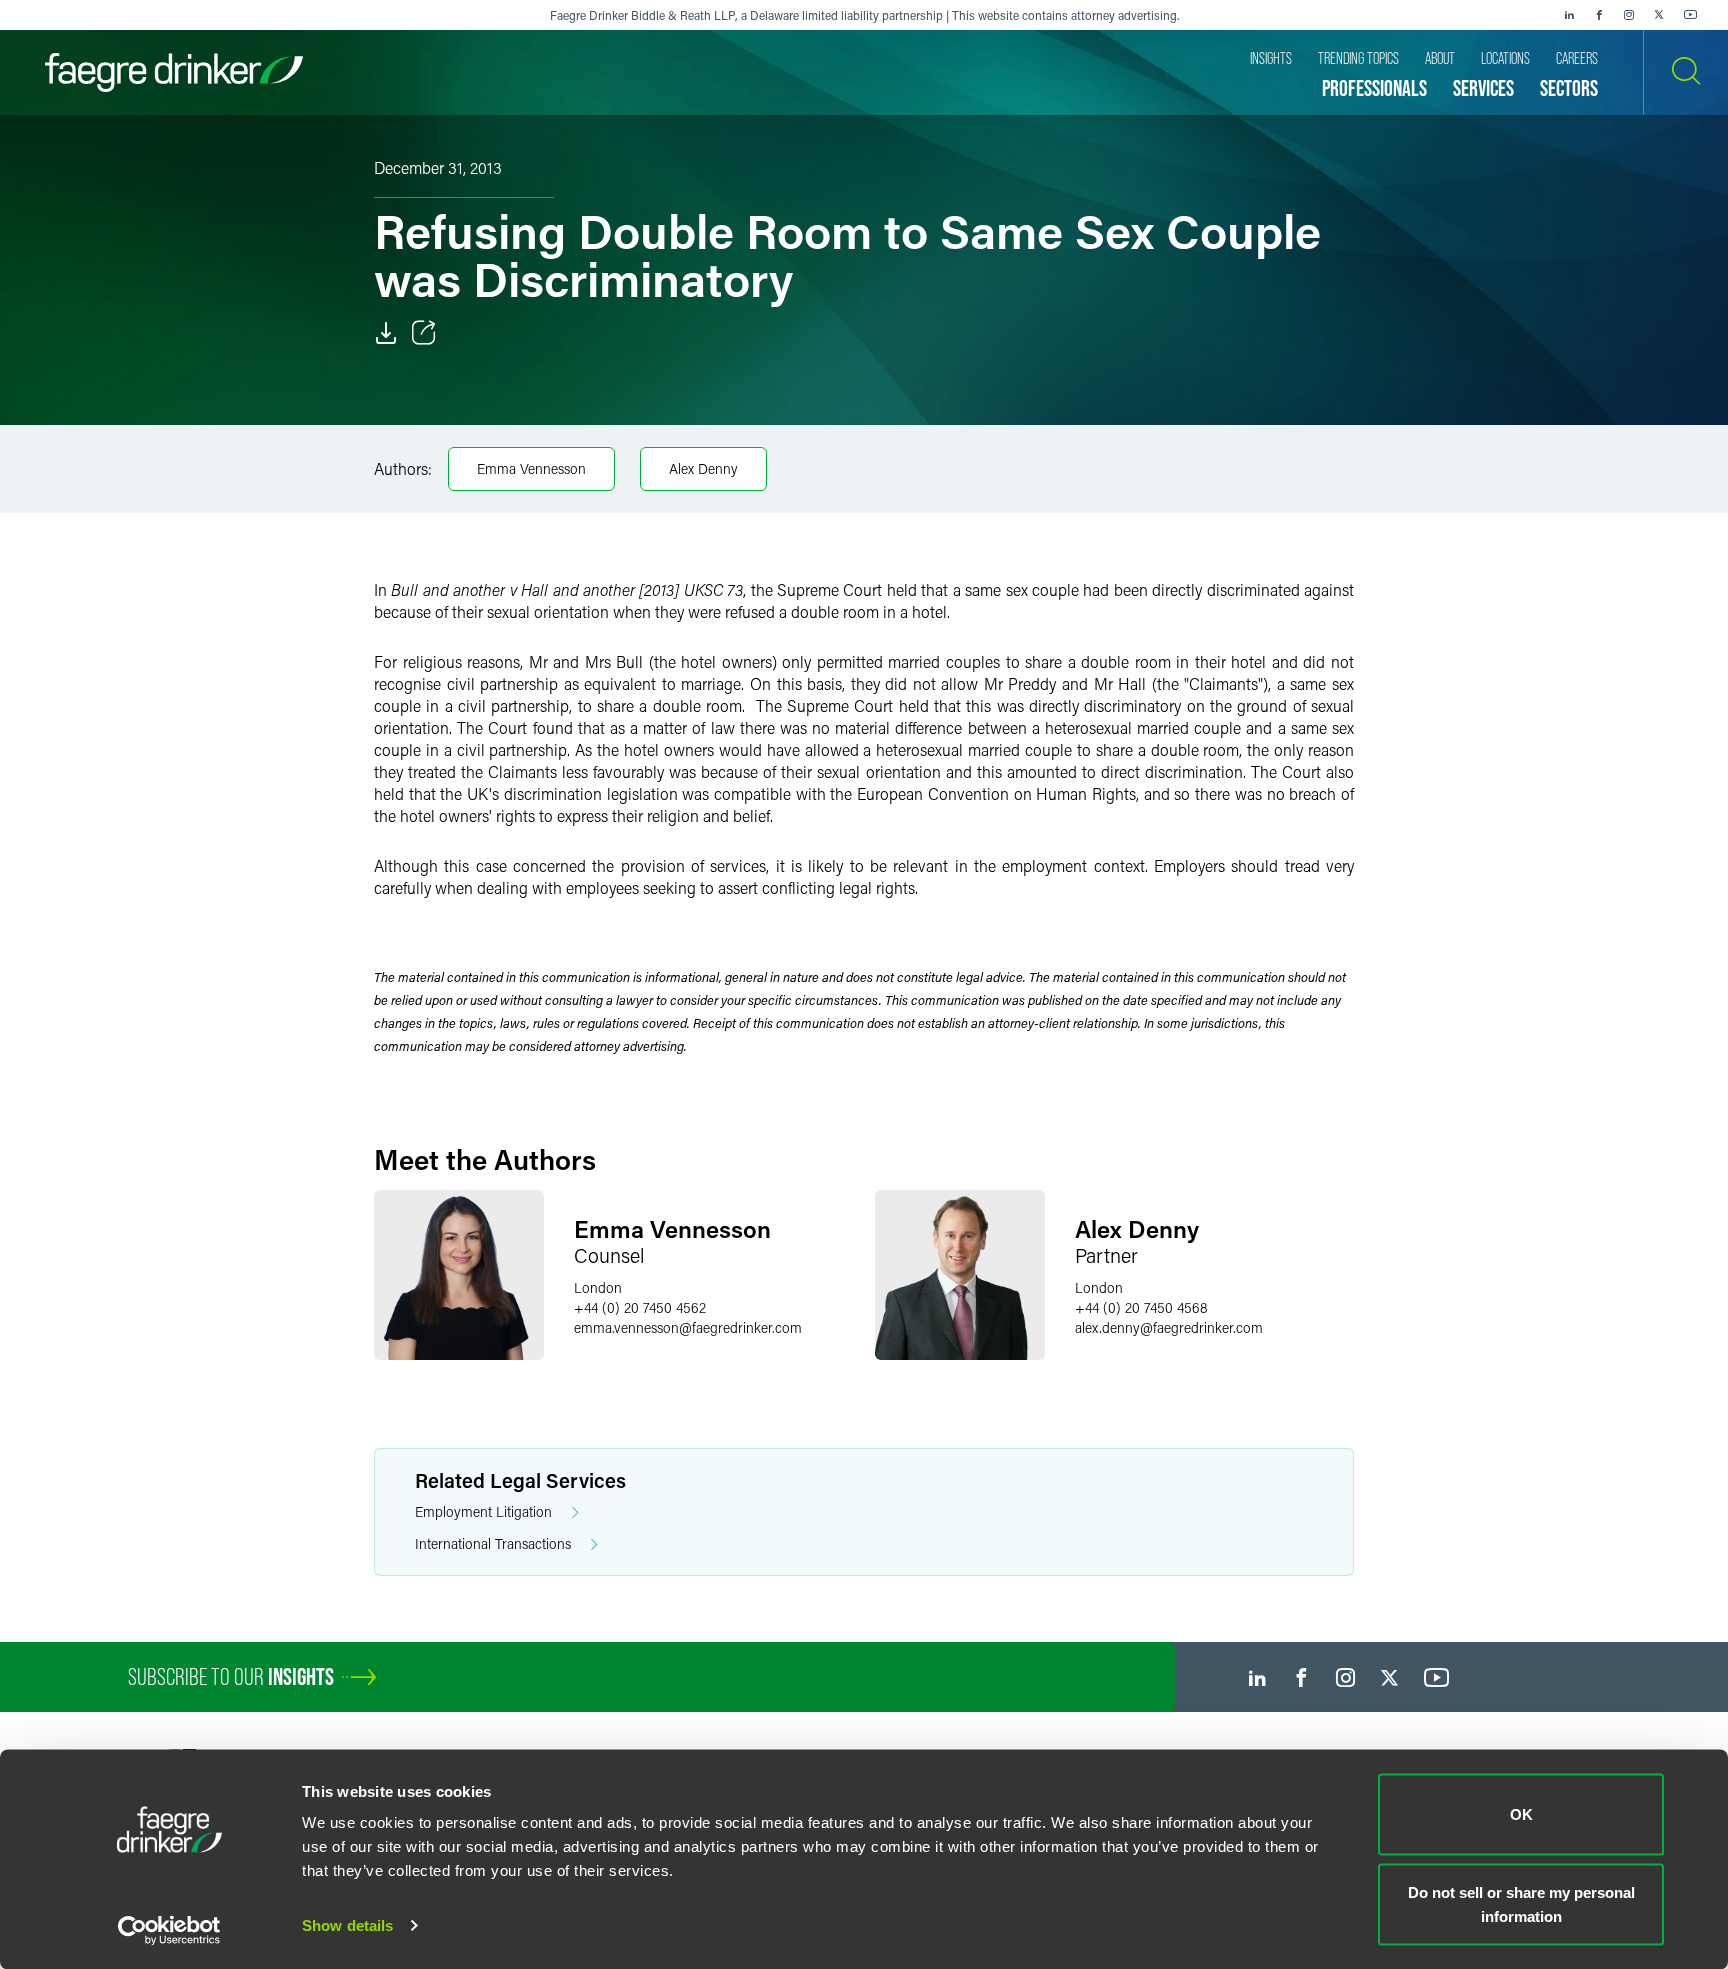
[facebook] (1599, 15)
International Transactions (493, 1543)
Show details (347, 1925)
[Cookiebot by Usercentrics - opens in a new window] (169, 1930)
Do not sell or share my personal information (1521, 1903)
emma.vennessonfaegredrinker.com (688, 1327)
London (598, 1287)
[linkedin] (1569, 15)
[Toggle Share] (424, 333)
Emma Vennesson (531, 468)
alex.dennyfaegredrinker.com (1169, 1327)
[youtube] (1691, 15)
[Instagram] (1629, 15)
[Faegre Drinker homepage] (174, 72)
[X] (1659, 15)
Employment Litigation (483, 1511)
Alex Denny (703, 468)
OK (1521, 1814)
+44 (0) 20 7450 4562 (640, 1307)
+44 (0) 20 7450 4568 (1141, 1307)
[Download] (386, 333)
